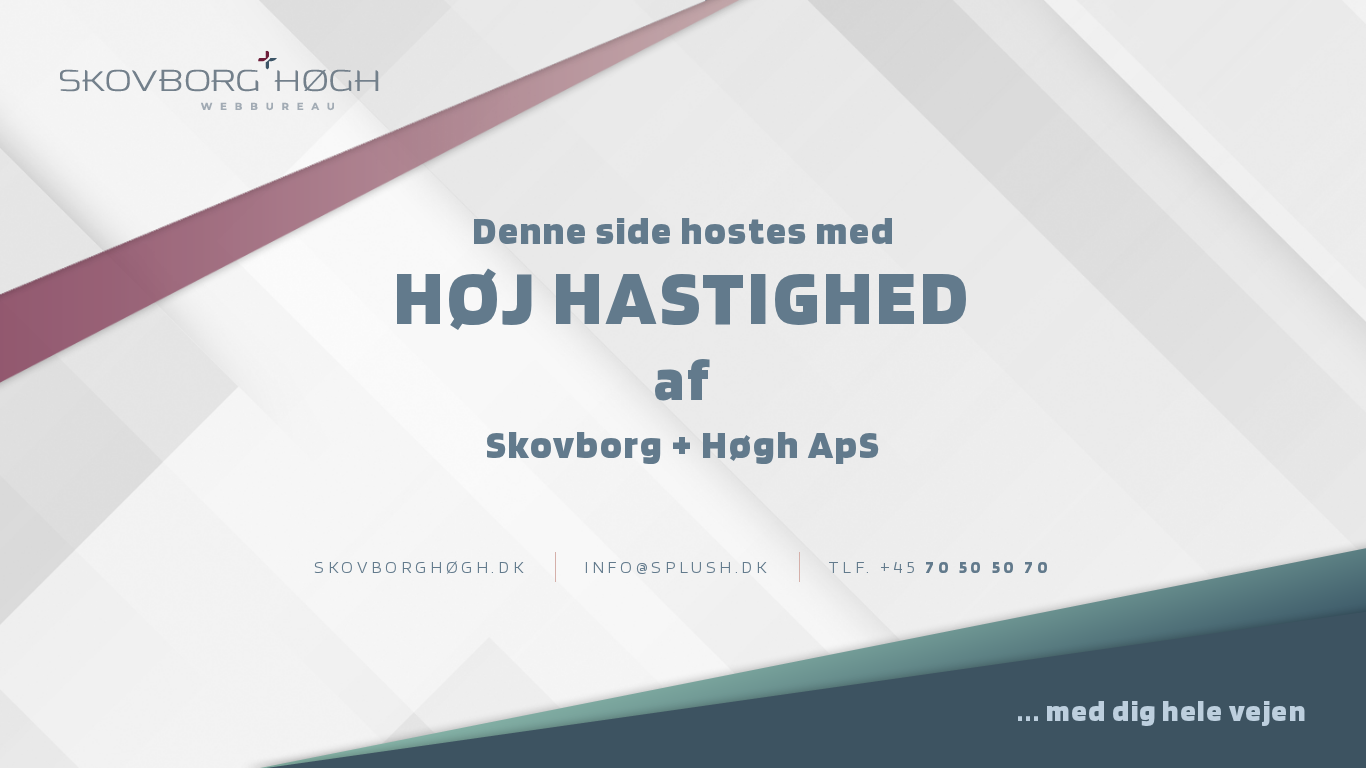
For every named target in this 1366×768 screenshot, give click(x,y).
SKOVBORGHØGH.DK (420, 566)
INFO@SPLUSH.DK (677, 566)
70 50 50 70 (940, 566)
